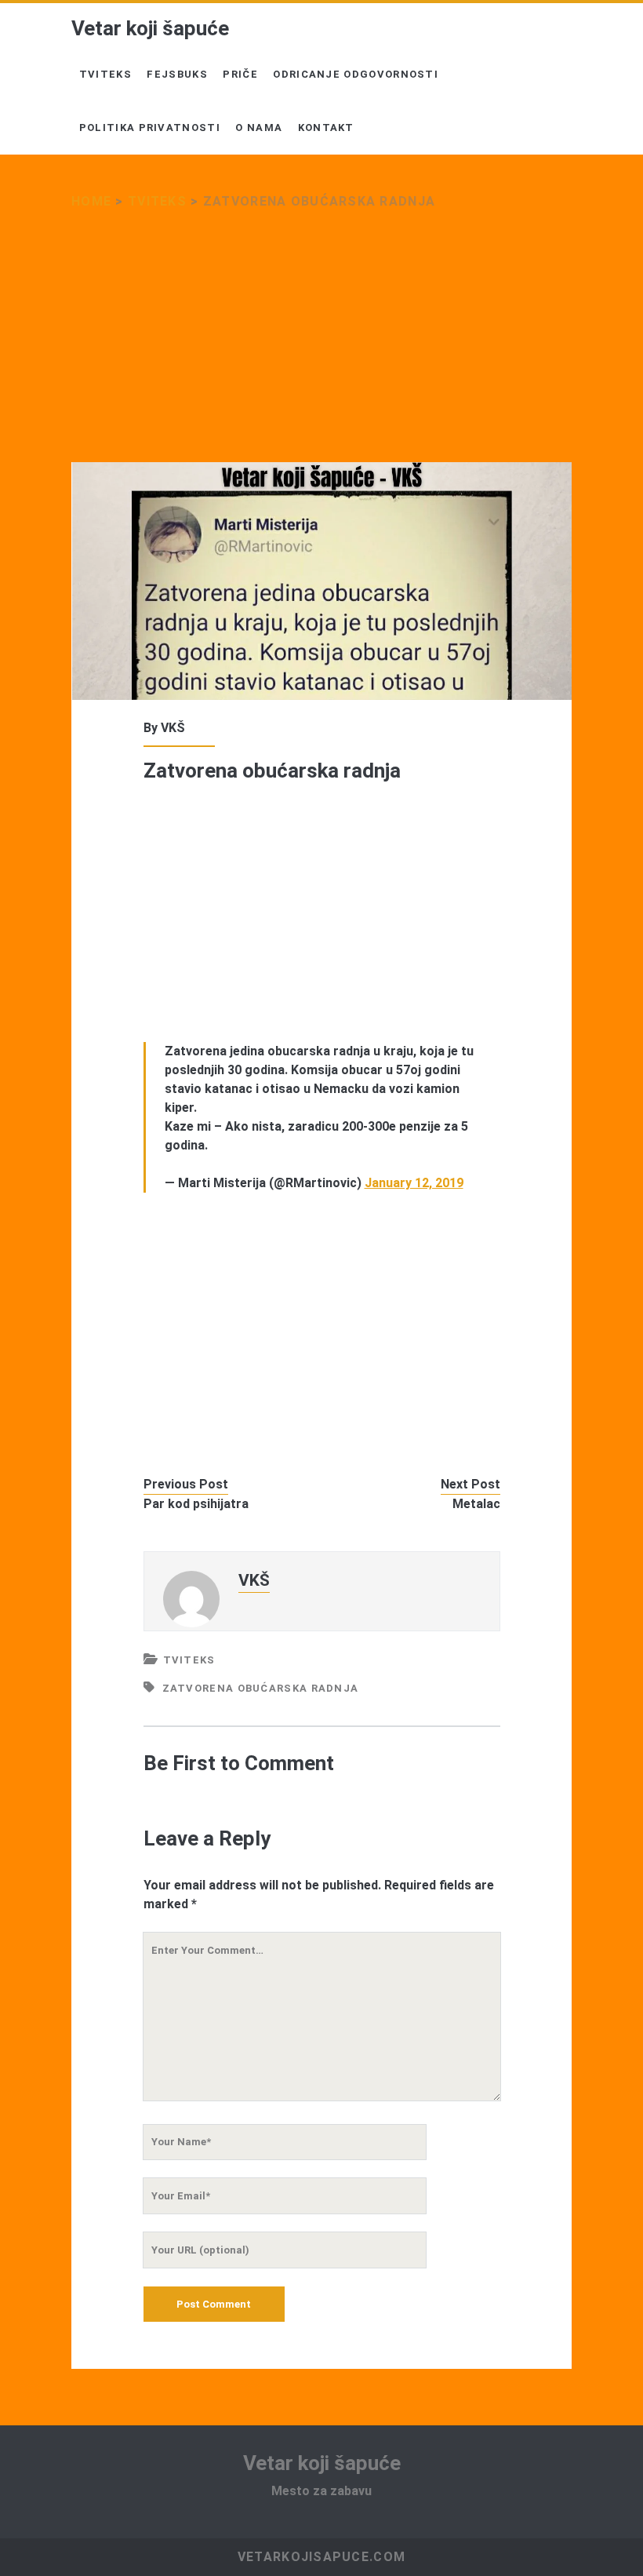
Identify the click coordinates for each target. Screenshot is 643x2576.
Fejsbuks (177, 74)
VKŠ (173, 728)
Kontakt (326, 128)
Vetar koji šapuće (150, 28)
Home (91, 201)
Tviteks (105, 74)
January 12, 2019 (414, 1183)
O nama (259, 128)
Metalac (476, 1504)
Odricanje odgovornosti (356, 74)
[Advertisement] (321, 346)
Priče (240, 74)
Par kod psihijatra (196, 1504)
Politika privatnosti (150, 128)
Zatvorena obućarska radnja (261, 1688)
